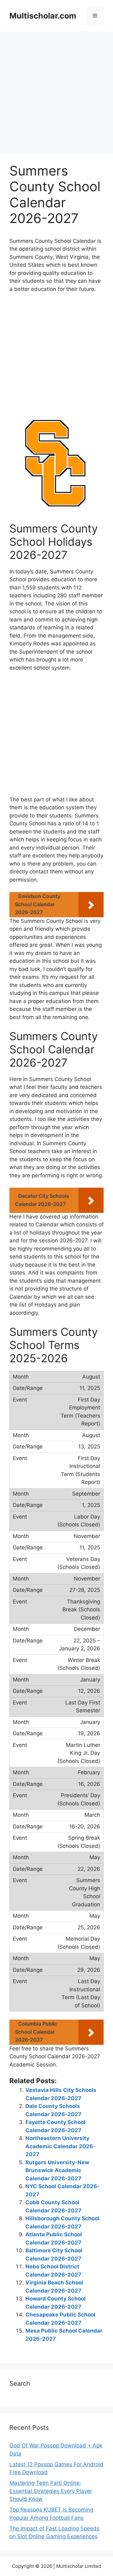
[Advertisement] (56, 94)
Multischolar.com (43, 16)
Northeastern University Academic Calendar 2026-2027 (60, 2146)
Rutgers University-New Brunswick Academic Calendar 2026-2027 (57, 2170)
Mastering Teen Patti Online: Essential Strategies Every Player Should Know (51, 2491)
